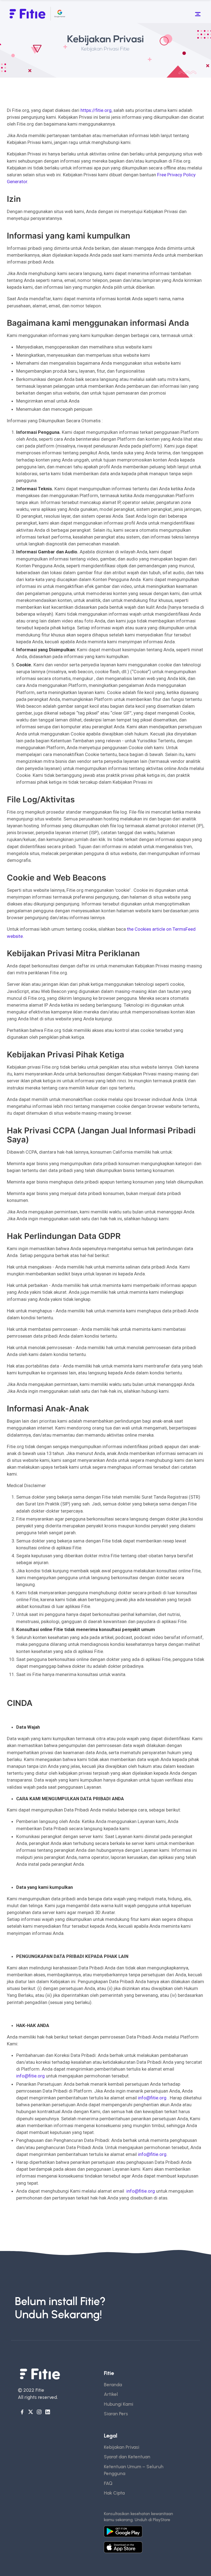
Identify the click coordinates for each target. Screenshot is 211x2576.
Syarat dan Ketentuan (127, 2457)
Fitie (40, 2390)
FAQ (108, 2483)
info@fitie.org (30, 2076)
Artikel (111, 2394)
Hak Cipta (114, 2493)
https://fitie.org (96, 110)
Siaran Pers (116, 2414)
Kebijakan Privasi (122, 2447)
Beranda (113, 2385)
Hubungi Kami (119, 2404)
